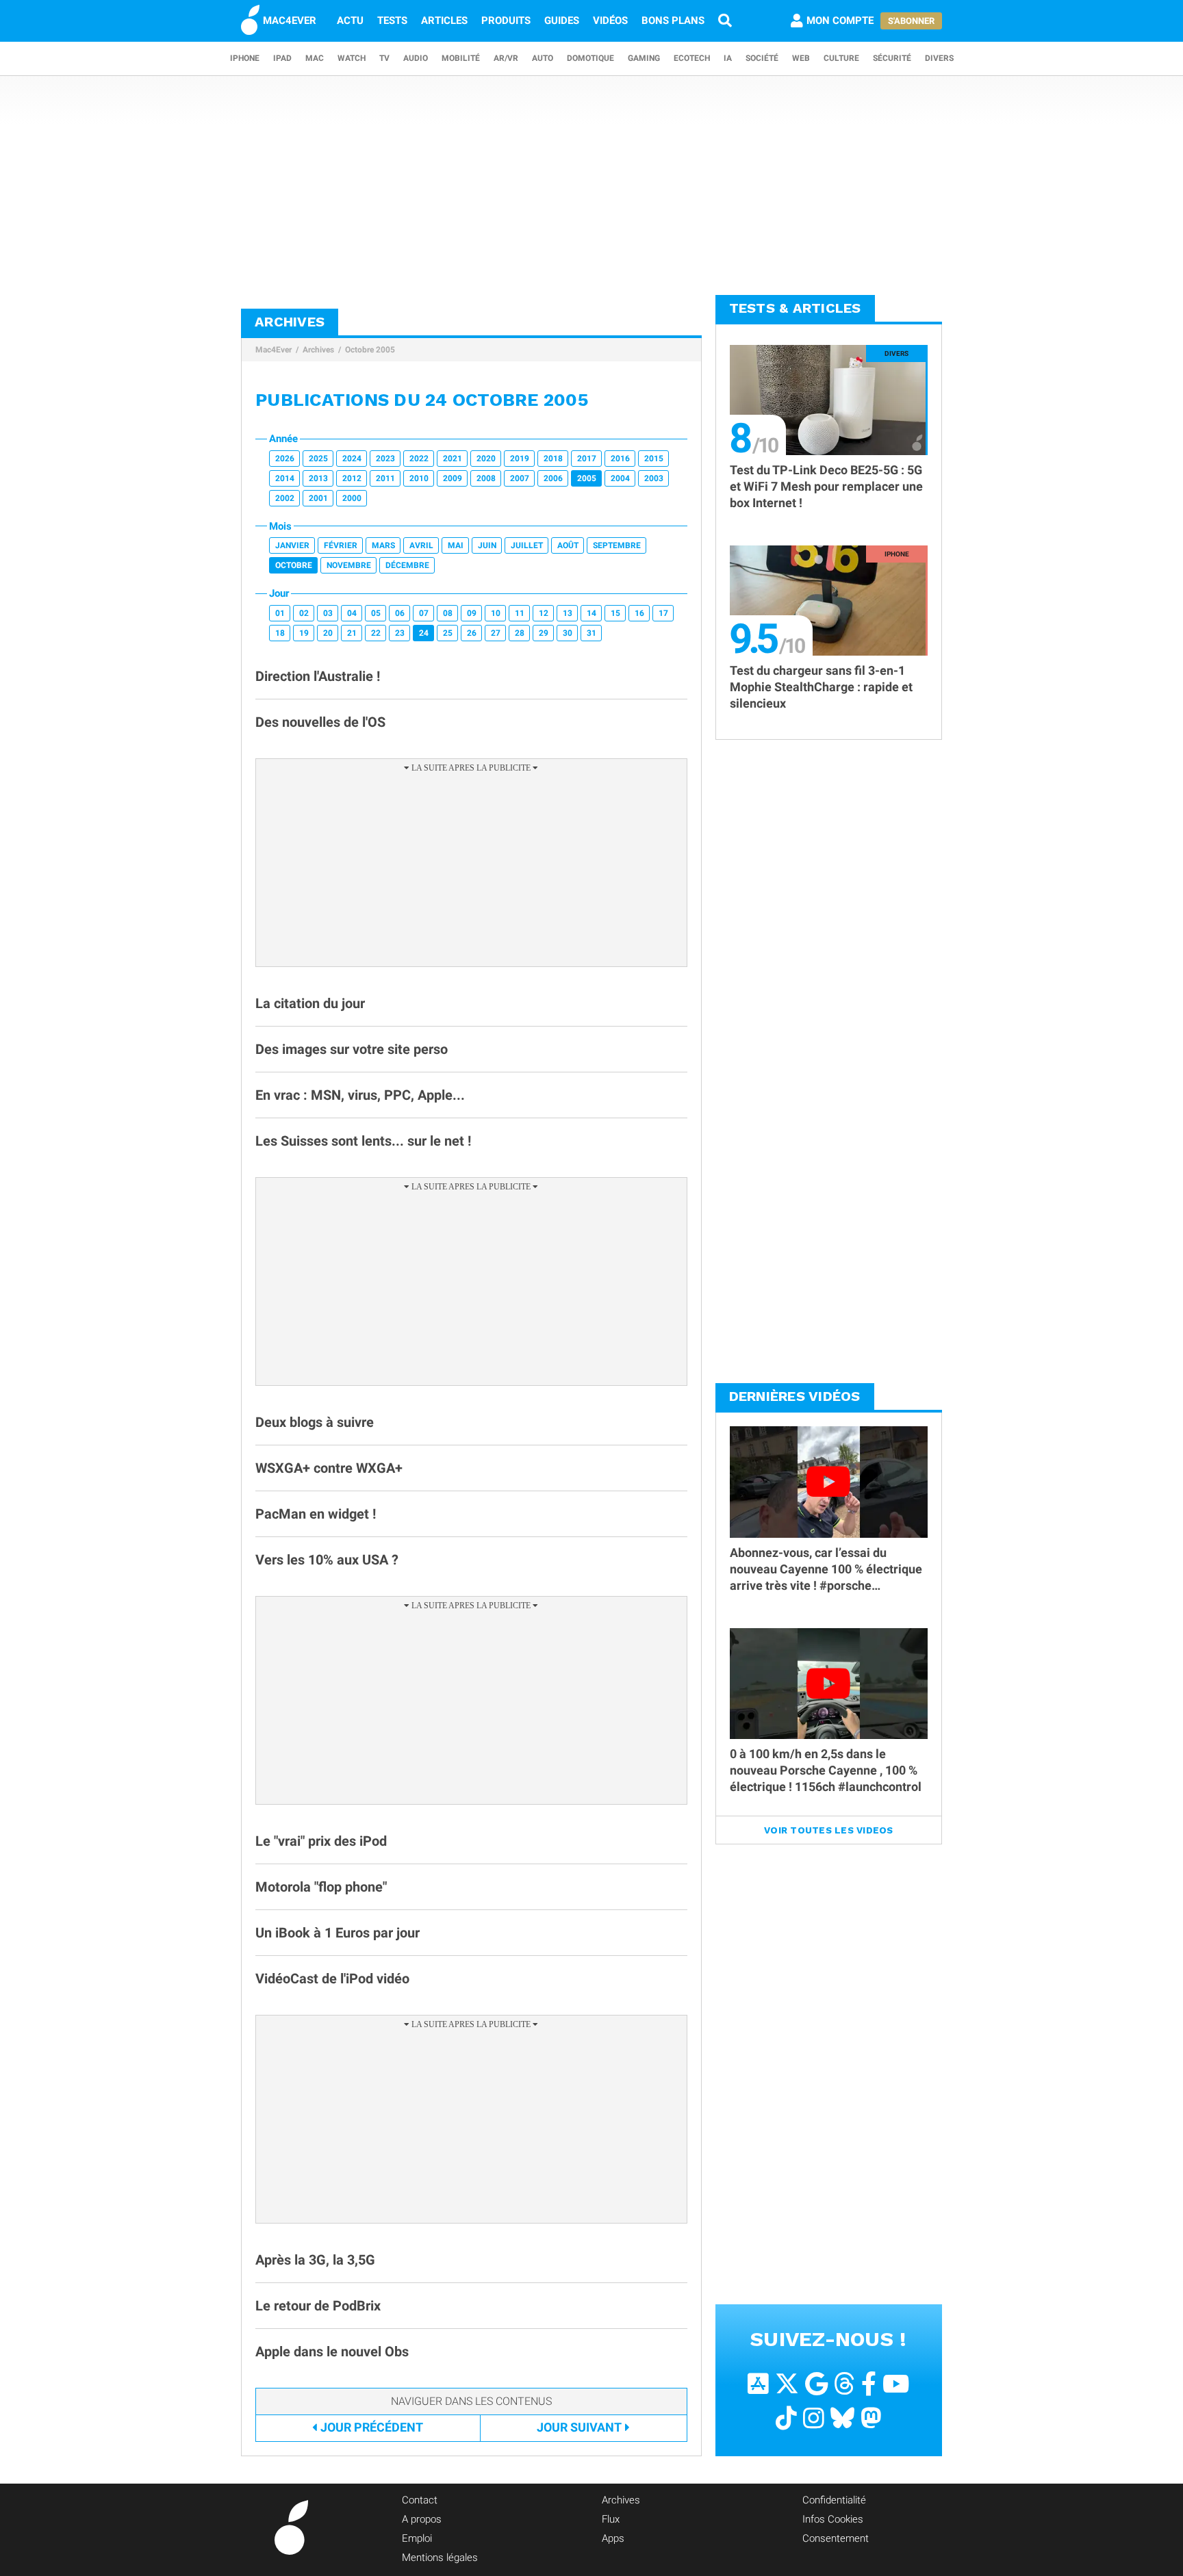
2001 (318, 498)
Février (341, 545)
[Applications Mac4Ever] (758, 2384)
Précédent (372, 2427)
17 (663, 613)
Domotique (590, 58)
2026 (285, 459)
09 (472, 613)
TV (384, 58)
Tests (392, 21)
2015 (654, 459)
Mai (456, 545)
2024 (352, 459)
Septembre (617, 545)
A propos (422, 2519)
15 (615, 613)
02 (304, 613)
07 (424, 613)
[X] (787, 2384)
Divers (939, 58)
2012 (352, 478)
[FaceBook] (869, 2384)
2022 (419, 459)
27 (496, 633)
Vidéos (610, 21)
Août (568, 545)
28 (520, 633)
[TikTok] (786, 2418)
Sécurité (892, 58)
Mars (383, 545)
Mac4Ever (274, 350)
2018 (553, 459)
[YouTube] (896, 2384)
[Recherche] (725, 21)
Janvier (292, 545)
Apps (613, 2538)
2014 (285, 478)
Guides (562, 21)
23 (400, 633)
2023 (385, 459)
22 (376, 633)
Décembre (407, 565)
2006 (553, 478)
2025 (318, 459)
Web (801, 58)
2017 (587, 459)
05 (376, 613)
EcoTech (692, 58)
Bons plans (673, 21)
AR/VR (506, 58)
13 (568, 613)
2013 (318, 478)
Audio (416, 58)
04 (352, 613)
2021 (453, 459)
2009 (453, 478)
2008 (486, 478)
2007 (520, 478)
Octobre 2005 (370, 350)
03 (328, 613)
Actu (350, 21)
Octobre (294, 565)
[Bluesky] (842, 2418)
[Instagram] (814, 2418)
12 (544, 613)
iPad (282, 58)
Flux (611, 2519)
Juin (487, 545)
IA (728, 58)
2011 (385, 478)
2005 (587, 478)
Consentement (836, 2538)
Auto (543, 58)
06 (400, 613)
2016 (620, 459)
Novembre (349, 565)
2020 (486, 459)
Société (762, 58)
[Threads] (844, 2384)
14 (591, 613)
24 (424, 633)
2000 (352, 498)
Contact (420, 2500)
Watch (352, 58)
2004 (620, 478)
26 (472, 633)
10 (496, 613)
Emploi (417, 2538)
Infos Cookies (833, 2519)
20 (328, 633)
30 (568, 633)
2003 (654, 478)
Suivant (579, 2427)
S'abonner (911, 21)
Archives (318, 350)
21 (352, 633)
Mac (315, 58)
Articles (444, 21)
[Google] (816, 2384)
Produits (506, 21)
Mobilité (461, 58)
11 (520, 613)
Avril (421, 545)
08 (448, 613)
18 (280, 633)
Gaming (644, 58)
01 (280, 613)
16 (639, 613)
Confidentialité (834, 2500)
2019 (520, 459)
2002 (285, 498)
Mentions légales (440, 2558)
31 (591, 633)
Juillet (527, 545)
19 (304, 633)
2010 (419, 478)
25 (448, 633)
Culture (841, 58)
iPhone (245, 58)
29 (544, 633)
